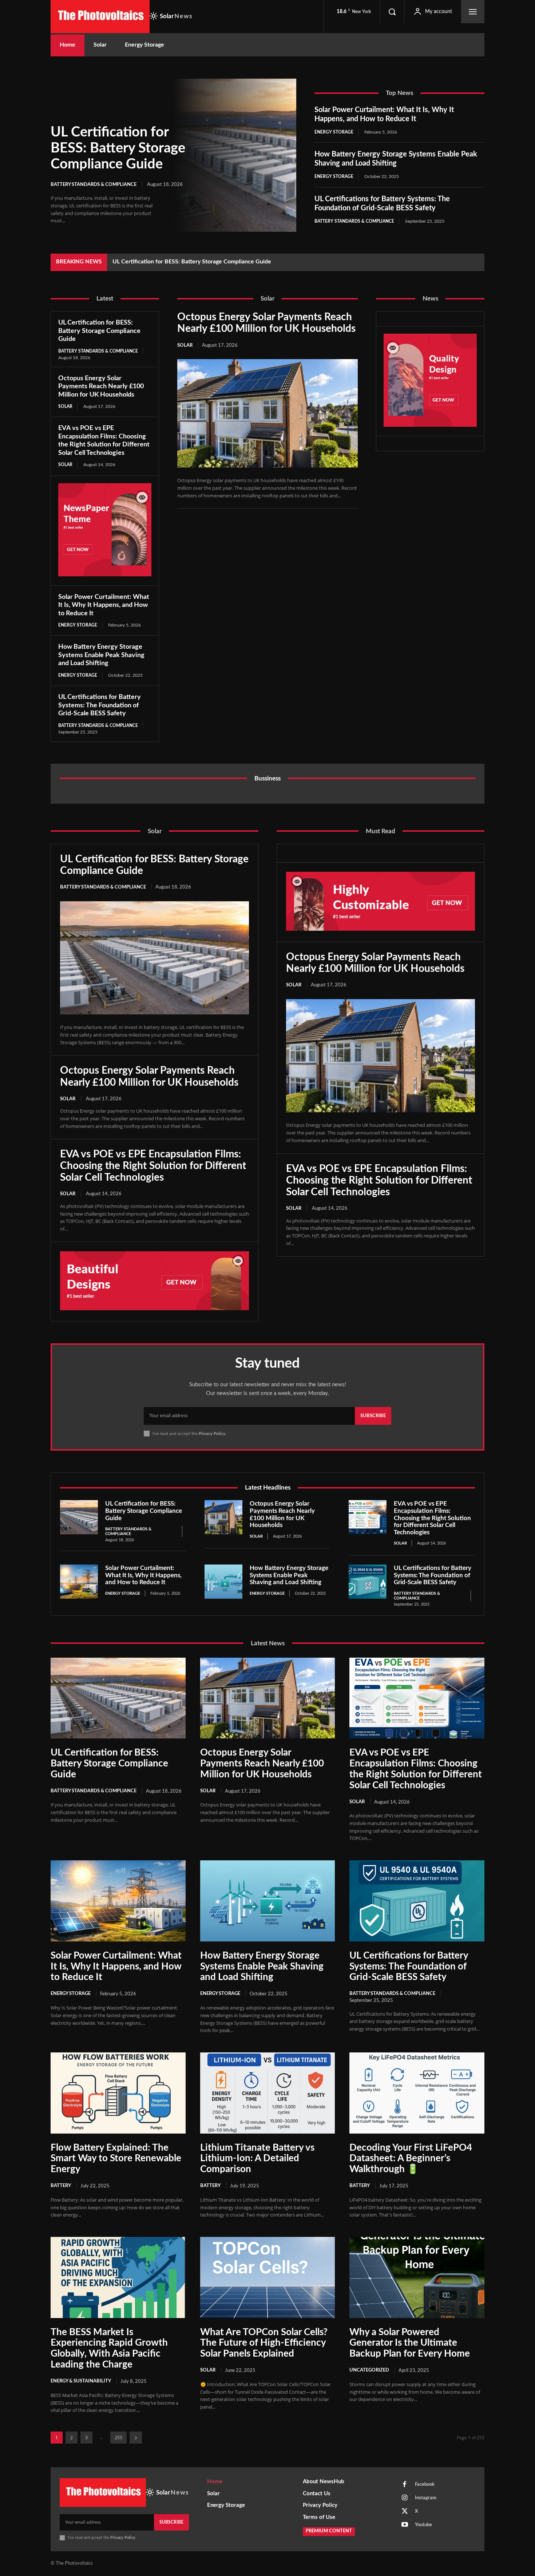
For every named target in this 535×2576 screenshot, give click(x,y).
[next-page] (136, 2438)
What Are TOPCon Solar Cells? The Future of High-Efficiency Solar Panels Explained (264, 2343)
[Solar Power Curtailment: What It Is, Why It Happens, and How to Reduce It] (79, 1582)
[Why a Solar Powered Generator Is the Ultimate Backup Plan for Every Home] (417, 2277)
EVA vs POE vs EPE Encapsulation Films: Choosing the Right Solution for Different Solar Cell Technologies (153, 1166)
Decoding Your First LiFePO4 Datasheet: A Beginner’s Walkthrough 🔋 (411, 2159)
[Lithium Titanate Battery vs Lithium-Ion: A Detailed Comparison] (268, 2093)
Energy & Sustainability (81, 2381)
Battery (61, 2186)
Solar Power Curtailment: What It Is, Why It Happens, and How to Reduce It (104, 605)
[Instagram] (405, 2498)
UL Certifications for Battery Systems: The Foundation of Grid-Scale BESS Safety (100, 705)
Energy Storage (334, 132)
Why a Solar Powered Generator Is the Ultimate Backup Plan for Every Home (410, 2343)
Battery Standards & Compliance (94, 185)
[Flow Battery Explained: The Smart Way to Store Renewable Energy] (118, 2093)
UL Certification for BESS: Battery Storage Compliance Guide (118, 148)
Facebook (425, 2484)
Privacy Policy (212, 1434)
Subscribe (373, 1416)
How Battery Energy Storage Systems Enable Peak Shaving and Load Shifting (101, 655)
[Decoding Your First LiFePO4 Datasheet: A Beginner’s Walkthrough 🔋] (417, 2093)
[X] (405, 2512)
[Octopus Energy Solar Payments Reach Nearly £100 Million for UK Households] (267, 413)
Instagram (426, 2498)
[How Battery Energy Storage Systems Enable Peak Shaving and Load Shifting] (223, 1582)
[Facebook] (405, 2485)
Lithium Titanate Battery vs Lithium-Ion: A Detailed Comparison (257, 2159)
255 (118, 2438)
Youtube (423, 2525)
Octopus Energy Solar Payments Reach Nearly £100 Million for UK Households (214, 262)
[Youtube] (405, 2525)
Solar (65, 406)
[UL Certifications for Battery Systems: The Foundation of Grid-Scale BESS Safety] (368, 1582)
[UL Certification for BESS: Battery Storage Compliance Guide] (235, 155)
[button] (392, 12)
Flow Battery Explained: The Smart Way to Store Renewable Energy (116, 2159)
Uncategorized (369, 2370)
